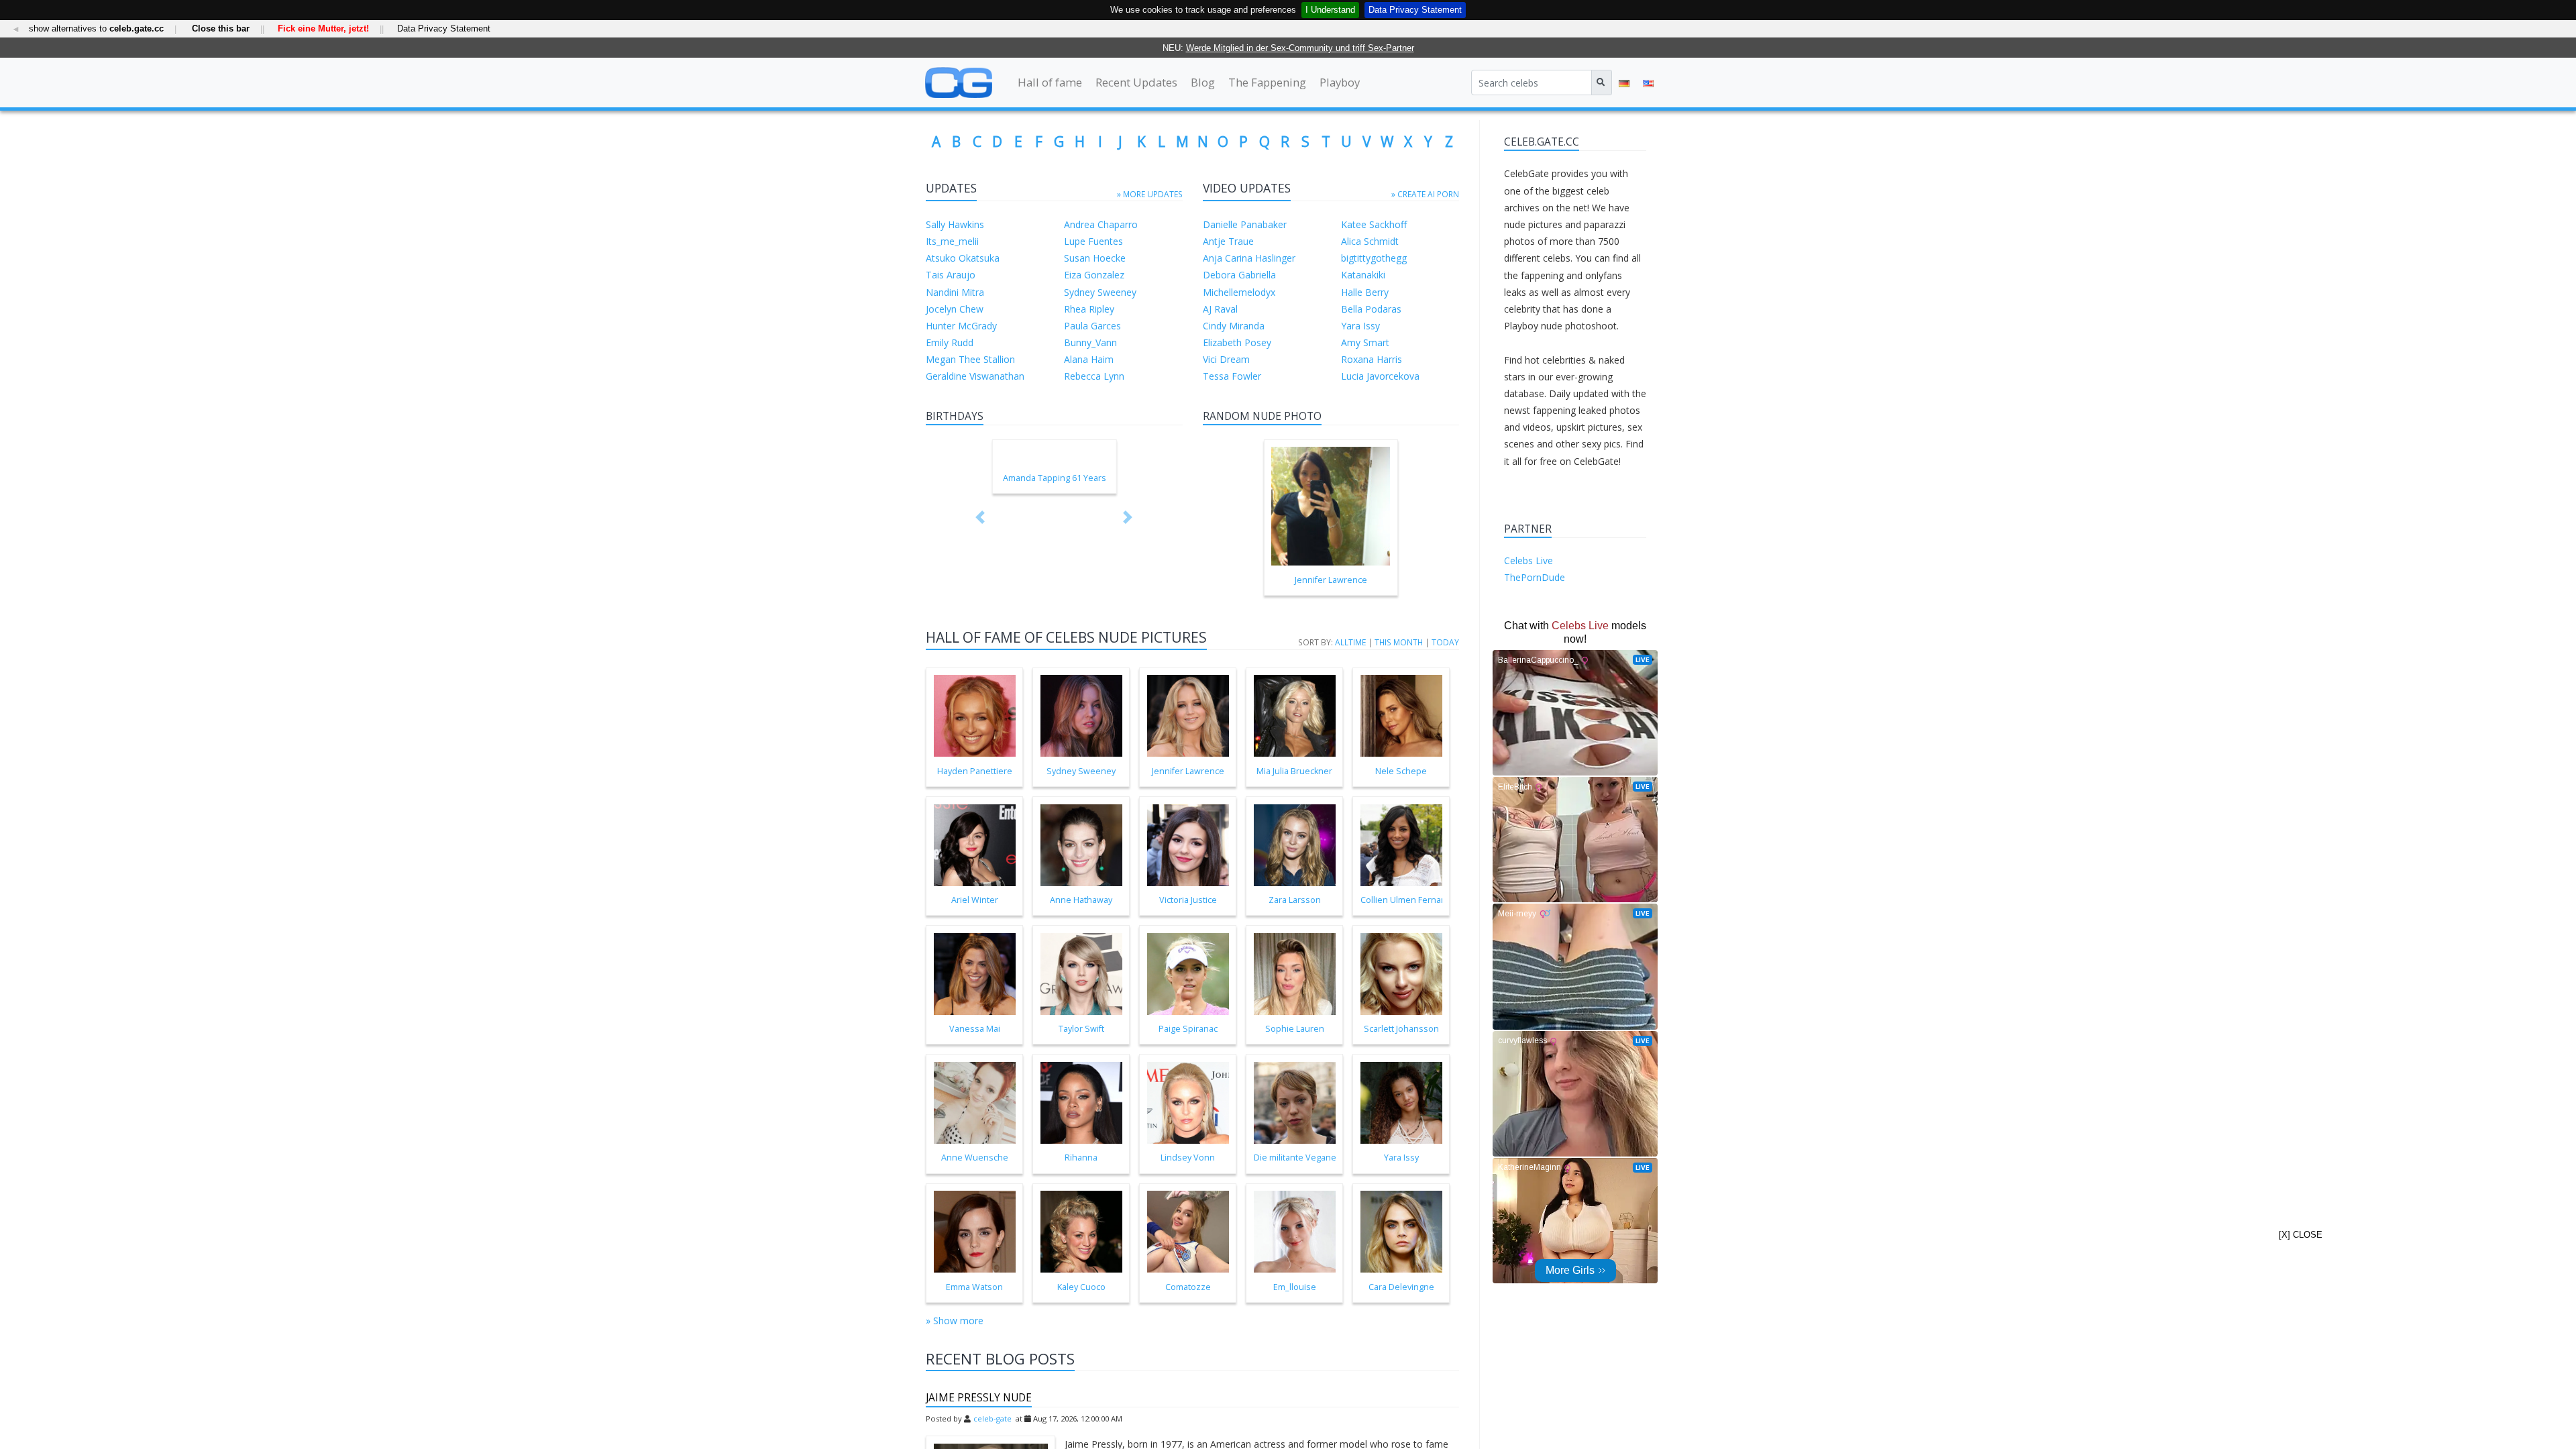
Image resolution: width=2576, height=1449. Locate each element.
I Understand (1330, 10)
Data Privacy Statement (1415, 10)
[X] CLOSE (2301, 1235)
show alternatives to (96, 29)
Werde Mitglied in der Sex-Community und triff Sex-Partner (1300, 48)
